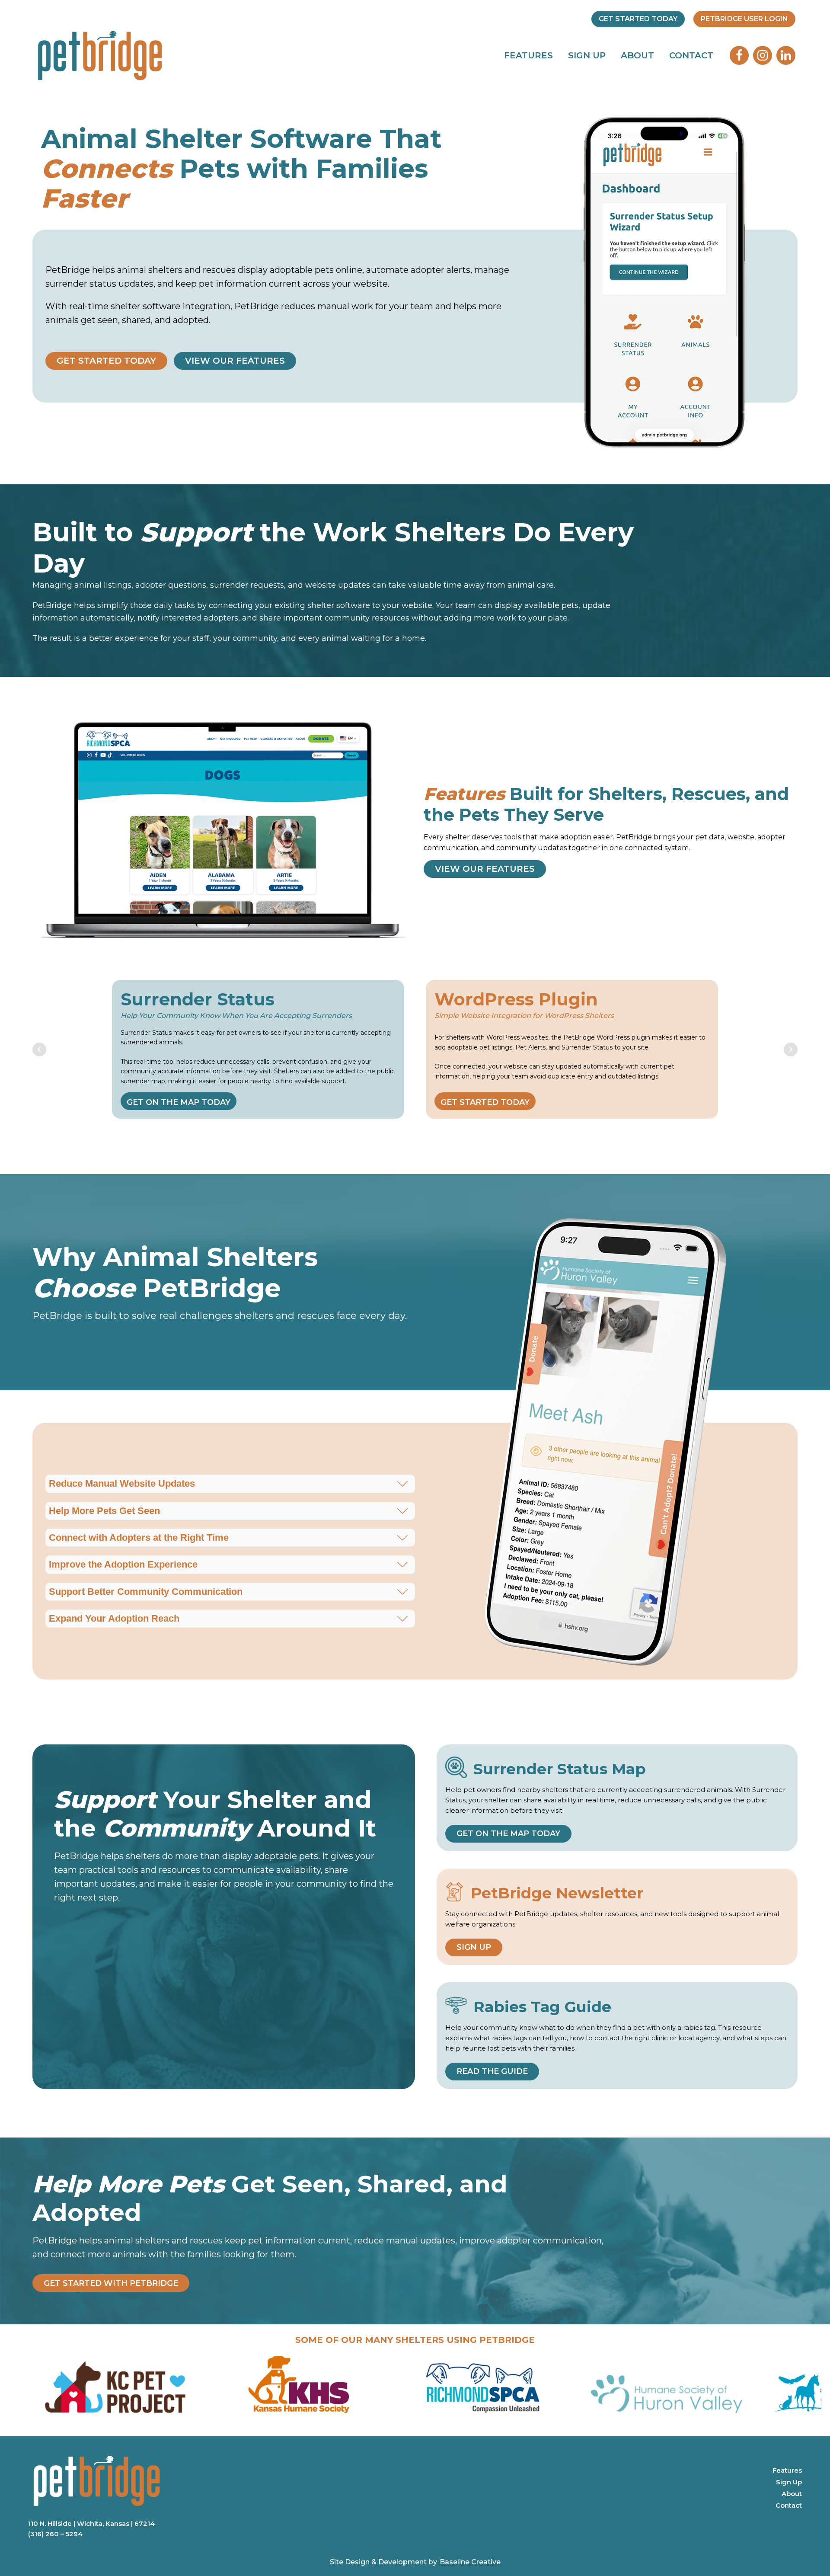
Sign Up (587, 55)
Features (528, 55)
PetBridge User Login (744, 19)
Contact (691, 55)
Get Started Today (638, 19)
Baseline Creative (470, 2562)
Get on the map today (179, 1102)
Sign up (474, 1947)
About (637, 55)
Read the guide (492, 2071)
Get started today (485, 1102)
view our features (235, 361)
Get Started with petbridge (111, 2283)
